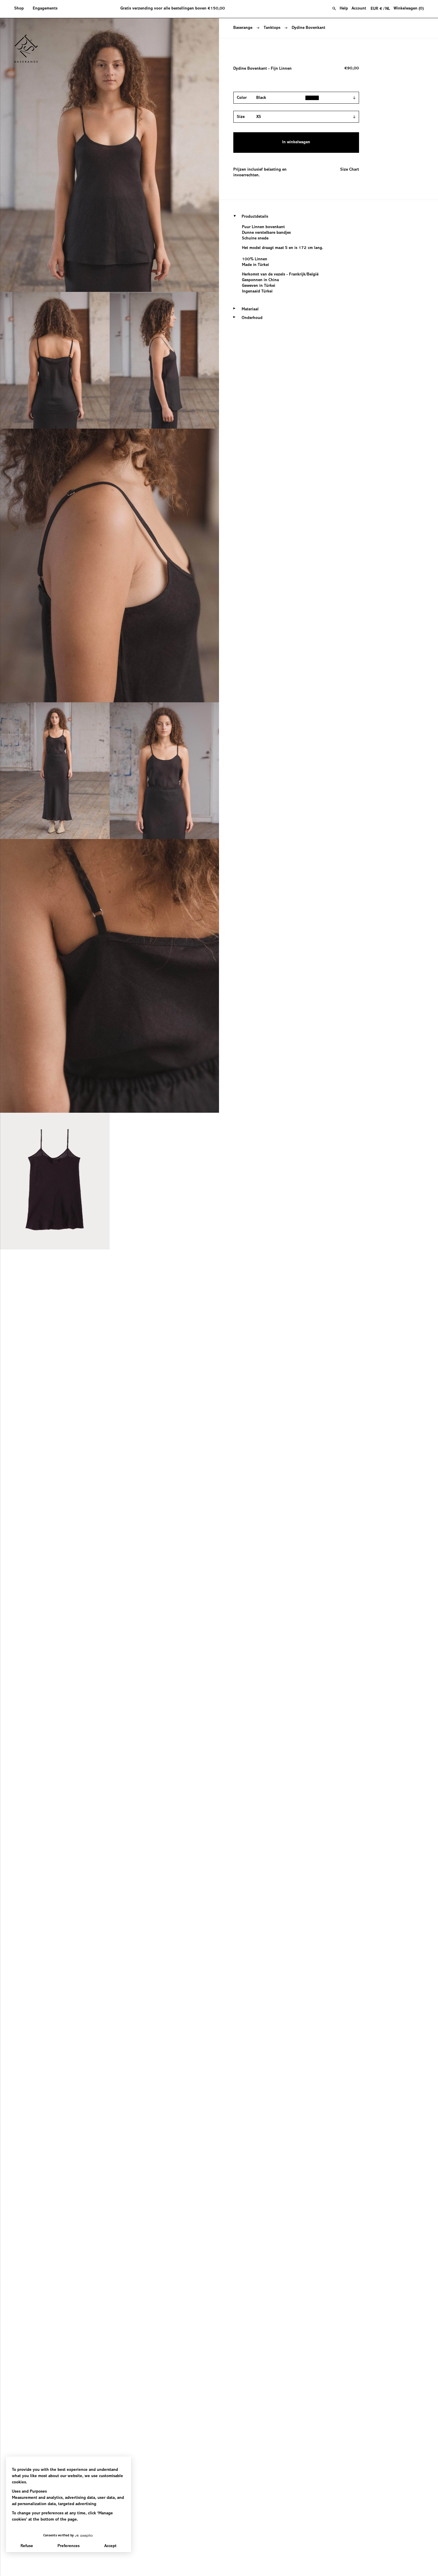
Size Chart (350, 170)
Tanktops (272, 28)
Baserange (243, 28)
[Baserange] (29, 49)
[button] (21, 9)
